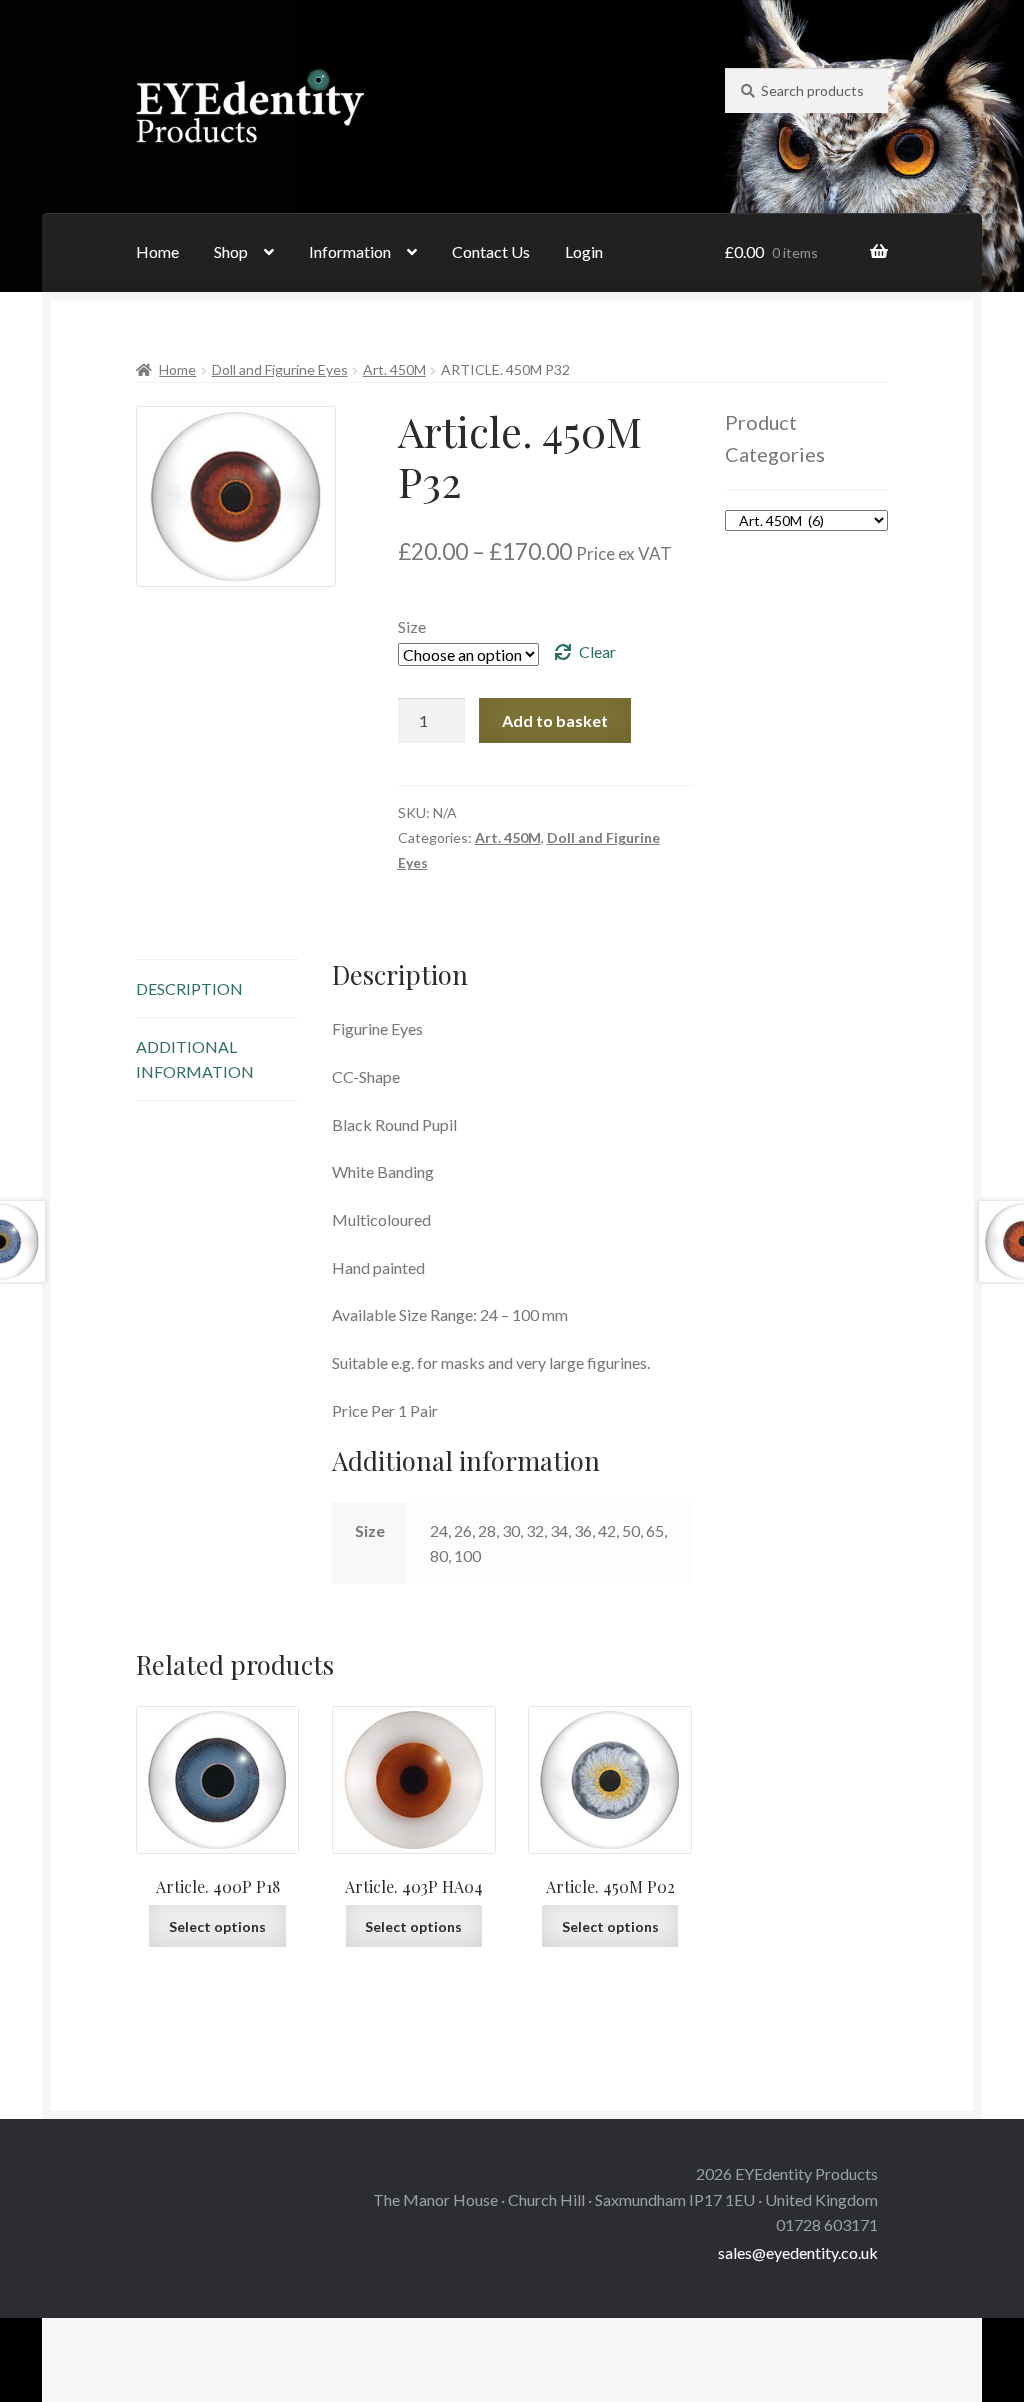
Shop (231, 251)
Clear (597, 651)
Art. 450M (394, 369)
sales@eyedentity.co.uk (798, 2252)
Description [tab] (189, 988)
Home (157, 251)
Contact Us (491, 251)
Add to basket (555, 720)
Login (584, 251)
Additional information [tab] (195, 1059)
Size (412, 626)
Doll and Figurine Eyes (280, 369)
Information (350, 251)
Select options (217, 1926)
